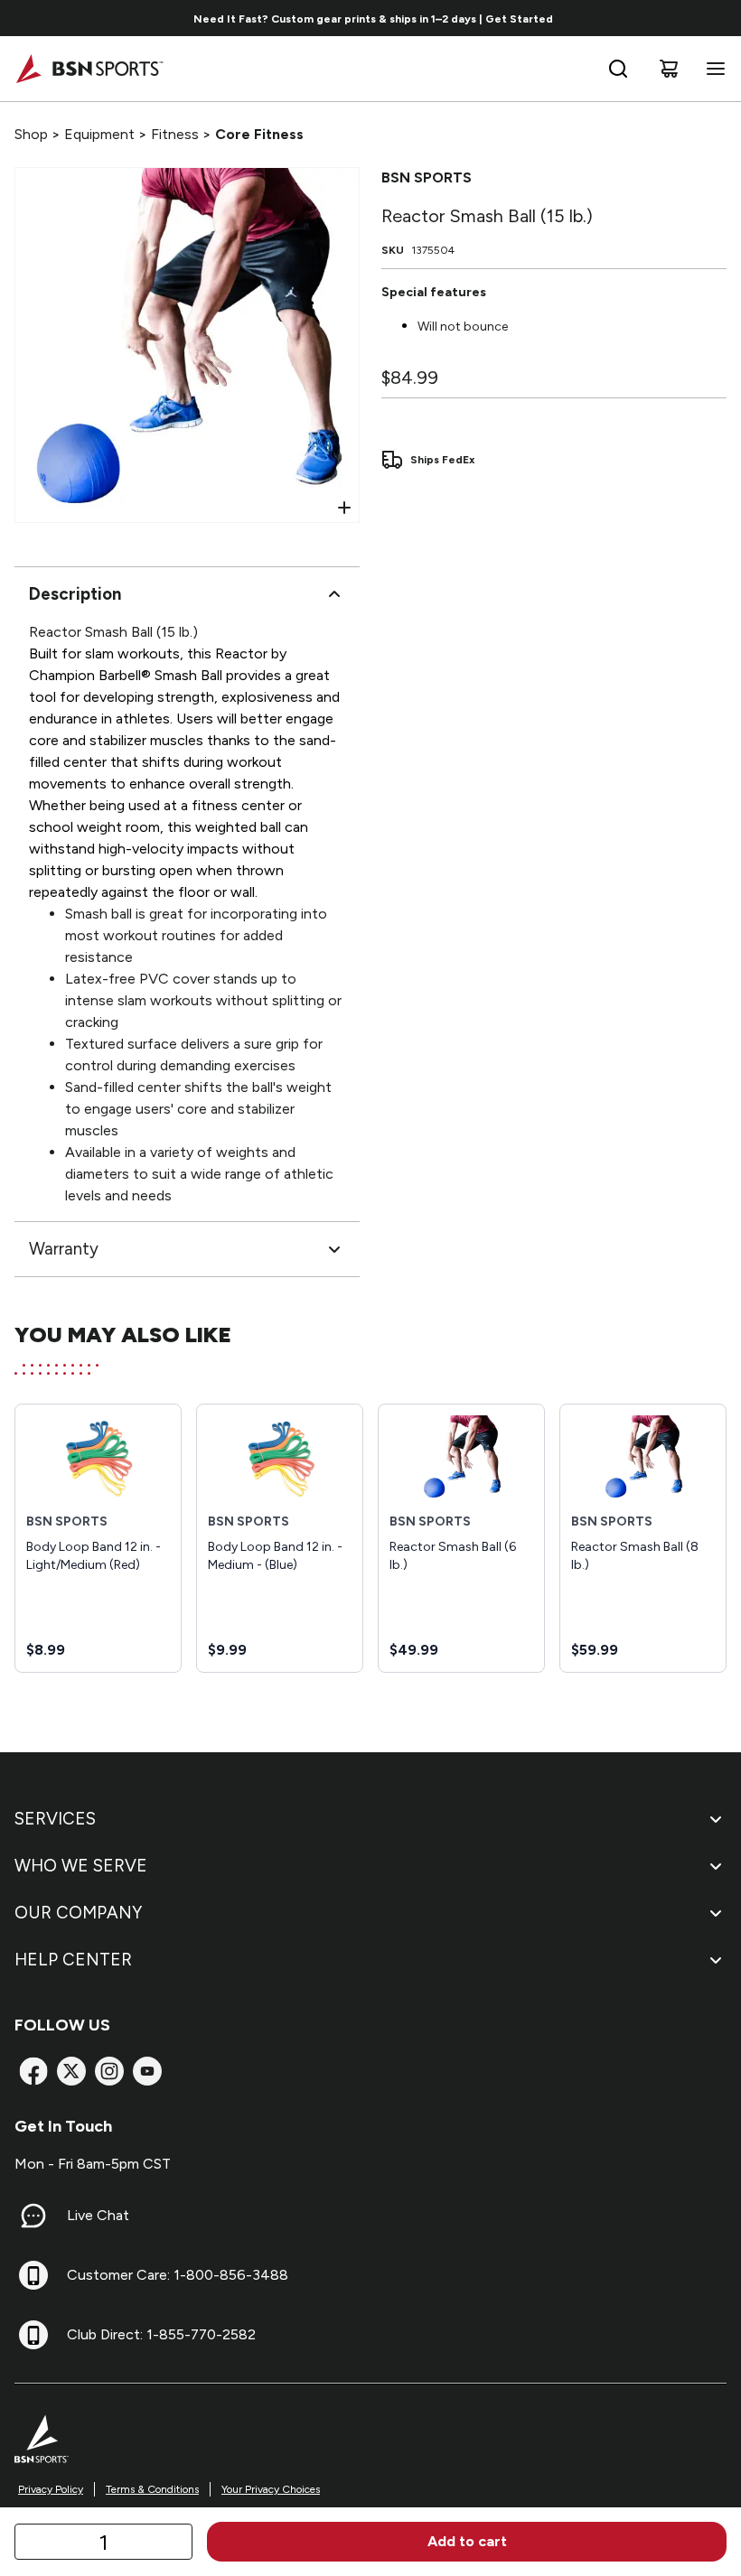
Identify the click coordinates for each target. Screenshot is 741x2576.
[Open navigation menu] (712, 69)
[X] (71, 2071)
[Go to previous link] (25, 18)
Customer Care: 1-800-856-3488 (178, 2275)
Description (75, 594)
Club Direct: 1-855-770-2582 (161, 2334)
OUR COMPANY (78, 1913)
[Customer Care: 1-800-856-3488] (33, 2275)
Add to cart (467, 2541)
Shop (31, 134)
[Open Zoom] (344, 508)
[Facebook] (33, 2071)
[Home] (89, 69)
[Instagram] (109, 2071)
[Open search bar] (618, 69)
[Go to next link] (721, 18)
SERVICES (55, 1819)
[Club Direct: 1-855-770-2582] (33, 2335)
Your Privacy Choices (271, 2489)
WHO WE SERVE (81, 1866)
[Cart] (669, 69)
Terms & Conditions (152, 2489)
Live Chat (98, 2215)
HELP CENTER (73, 1960)
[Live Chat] (33, 2216)
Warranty (64, 1249)
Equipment (99, 134)
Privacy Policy (51, 2489)
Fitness (175, 134)
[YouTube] (147, 2071)
